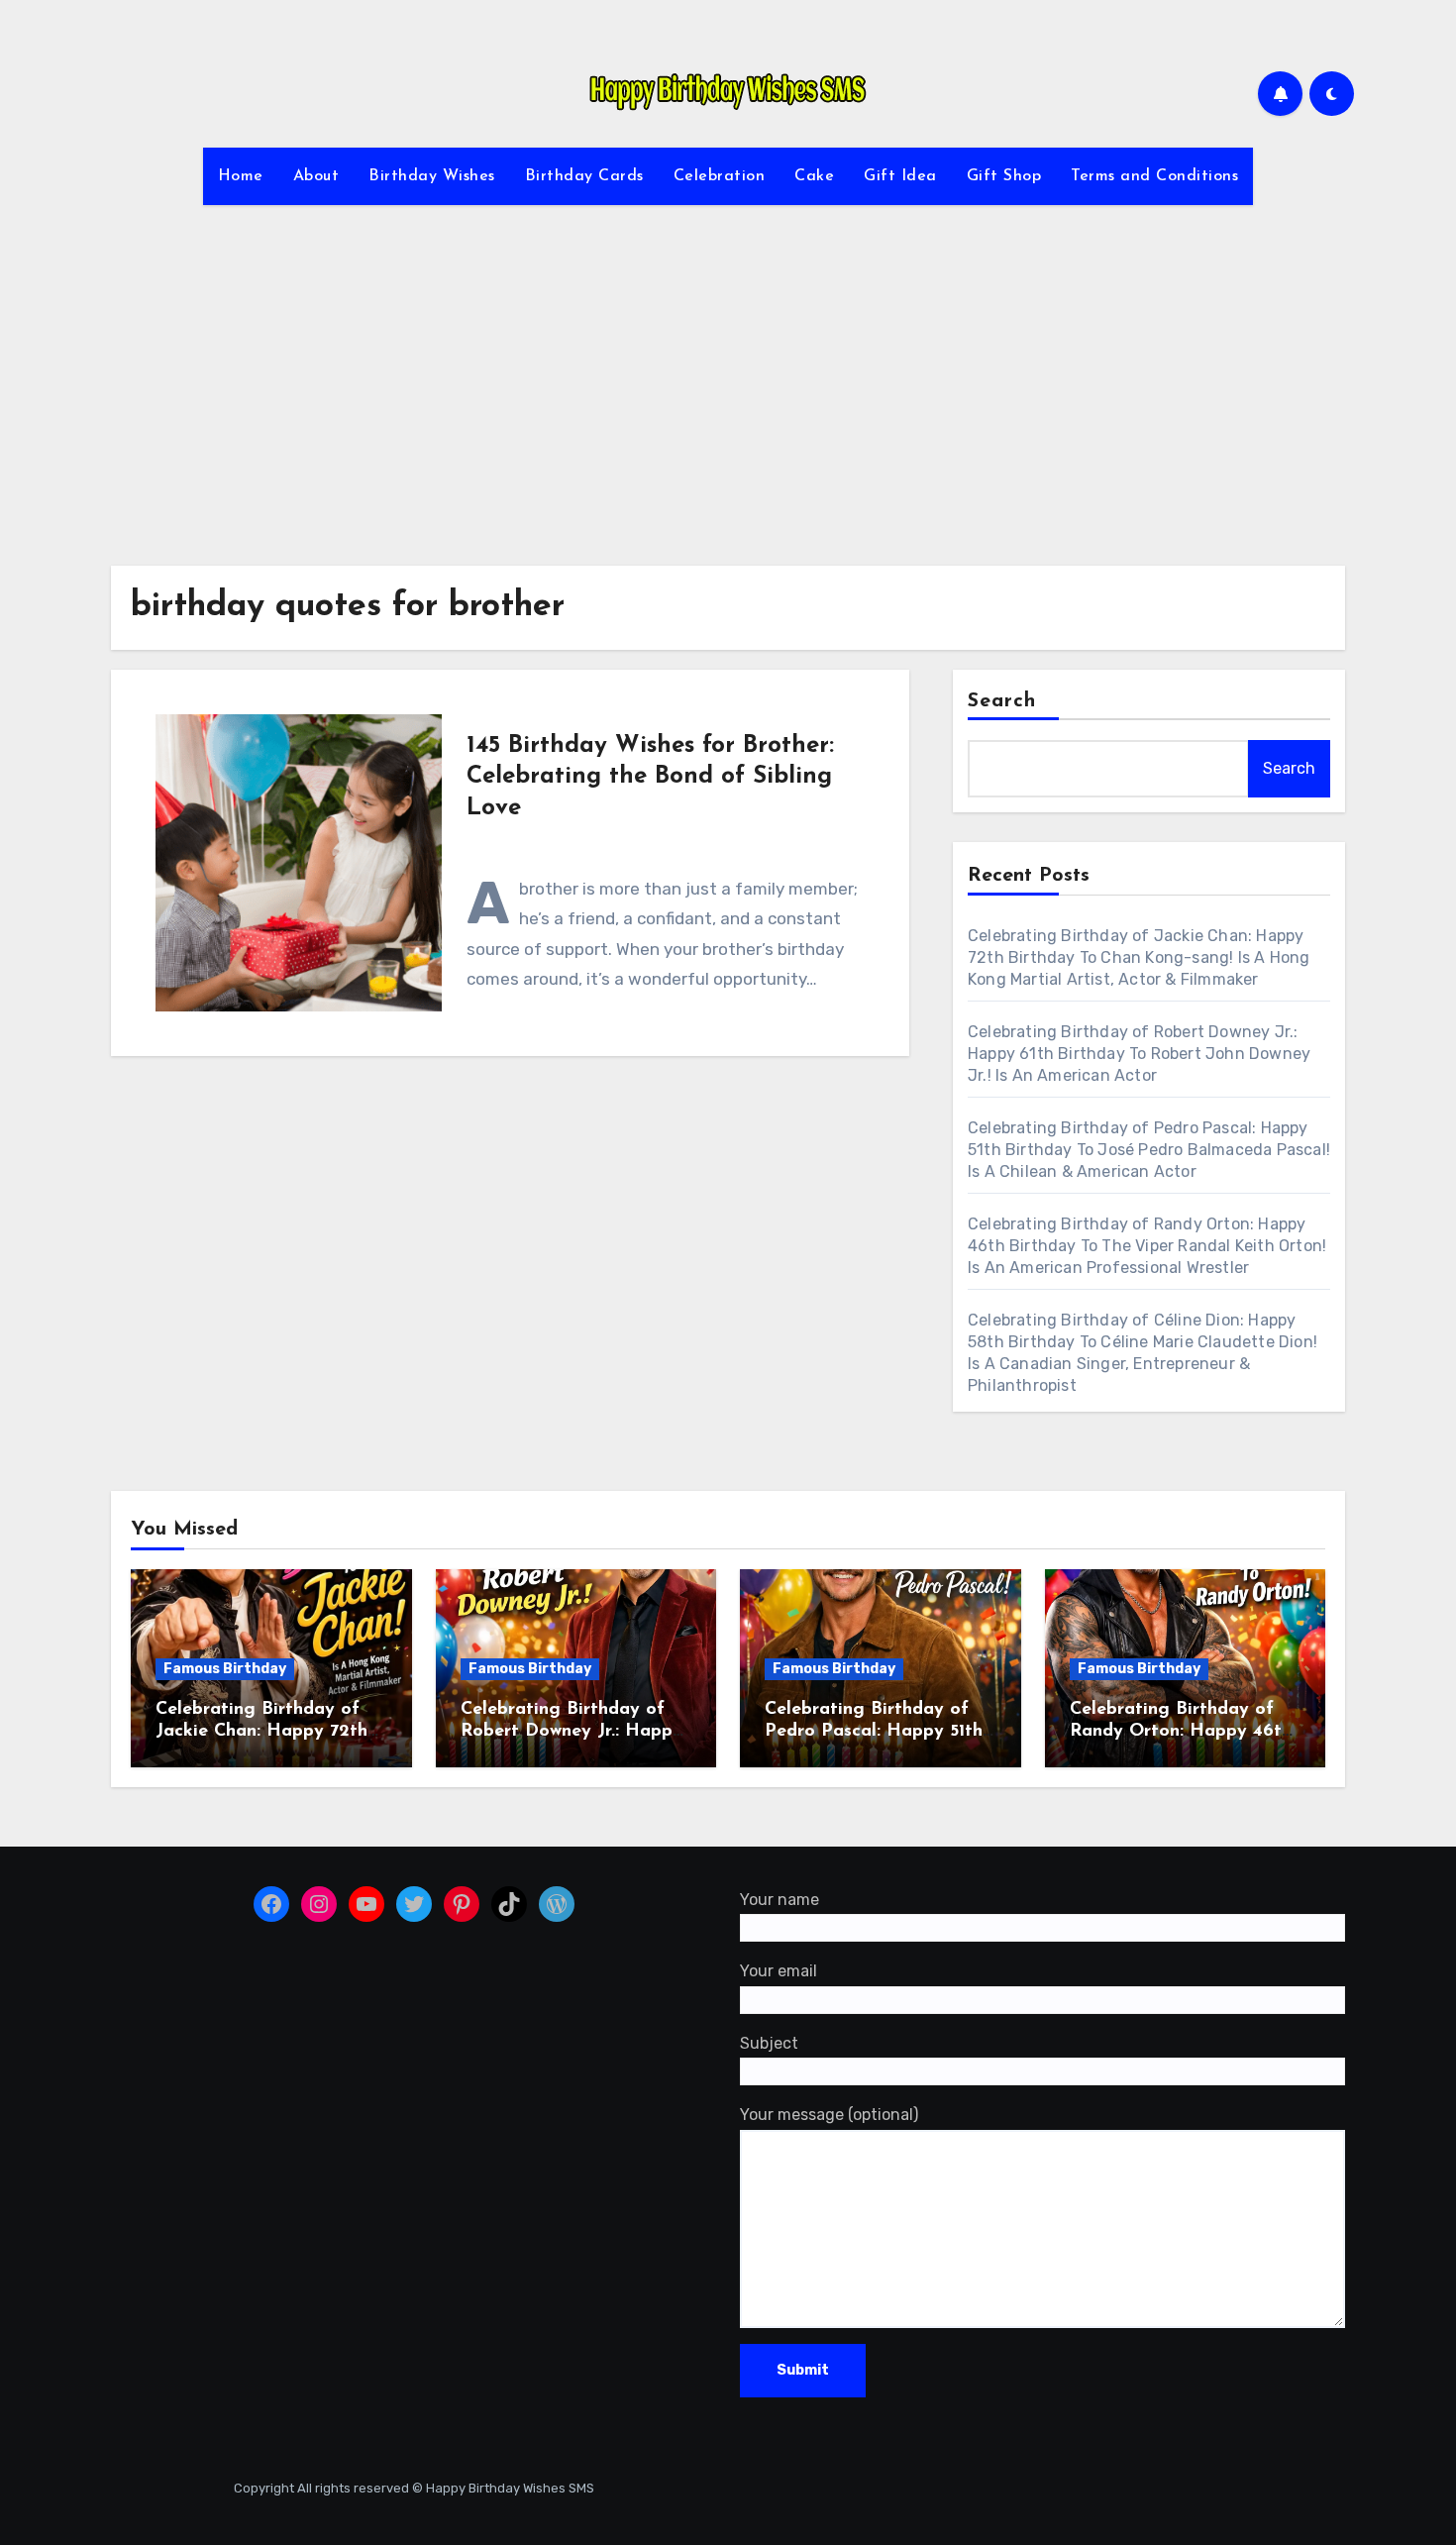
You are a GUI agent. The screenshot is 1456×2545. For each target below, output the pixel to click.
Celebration (720, 176)
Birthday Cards (584, 176)
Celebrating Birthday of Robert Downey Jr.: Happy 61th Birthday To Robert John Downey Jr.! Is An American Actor (1139, 1054)
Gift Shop (1004, 176)
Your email (779, 1972)
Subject (769, 2043)
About (316, 176)
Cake (814, 176)
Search (1002, 701)
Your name (780, 1900)
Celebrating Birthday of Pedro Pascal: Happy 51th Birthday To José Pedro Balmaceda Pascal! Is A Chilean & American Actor (1149, 1150)
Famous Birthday (225, 1669)
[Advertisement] (728, 373)
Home (241, 176)
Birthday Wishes (432, 176)
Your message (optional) (829, 2116)
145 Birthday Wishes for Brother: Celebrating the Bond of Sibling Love (650, 777)
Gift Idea (900, 176)
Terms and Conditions (1154, 176)
